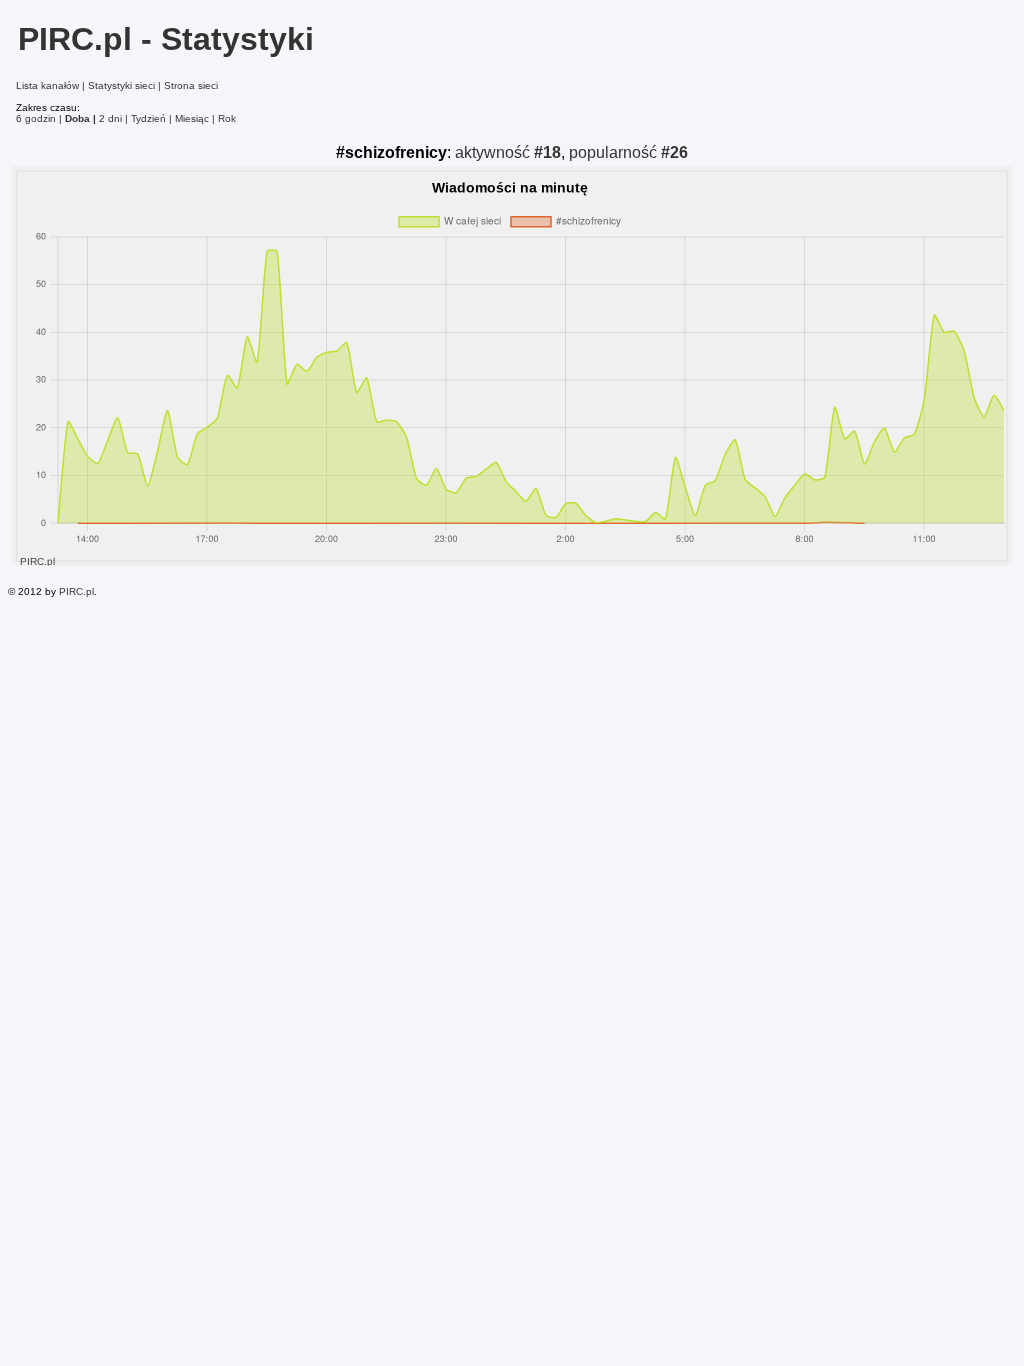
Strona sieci (191, 85)
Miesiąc (192, 118)
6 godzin (36, 118)
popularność (628, 152)
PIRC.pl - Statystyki (166, 39)
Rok (227, 118)
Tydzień (148, 118)
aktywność (508, 152)
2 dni (110, 118)
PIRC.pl (76, 591)
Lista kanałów (47, 85)
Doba (77, 118)
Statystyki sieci (121, 85)
